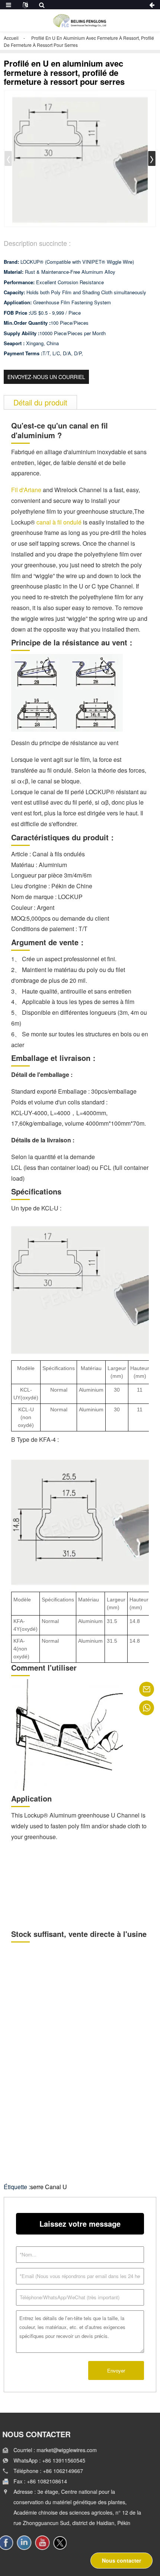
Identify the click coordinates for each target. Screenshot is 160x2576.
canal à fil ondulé (59, 522)
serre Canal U (49, 2187)
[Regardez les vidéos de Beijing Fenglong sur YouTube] (47, 2543)
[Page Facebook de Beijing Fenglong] (11, 2543)
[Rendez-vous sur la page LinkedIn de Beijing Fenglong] (29, 2543)
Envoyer (116, 2370)
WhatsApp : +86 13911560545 (51, 2460)
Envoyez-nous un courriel (46, 377)
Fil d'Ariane (26, 490)
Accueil (11, 38)
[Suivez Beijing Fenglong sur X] (65, 2543)
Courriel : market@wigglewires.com (57, 2450)
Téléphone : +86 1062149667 (50, 2471)
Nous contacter (121, 2560)
